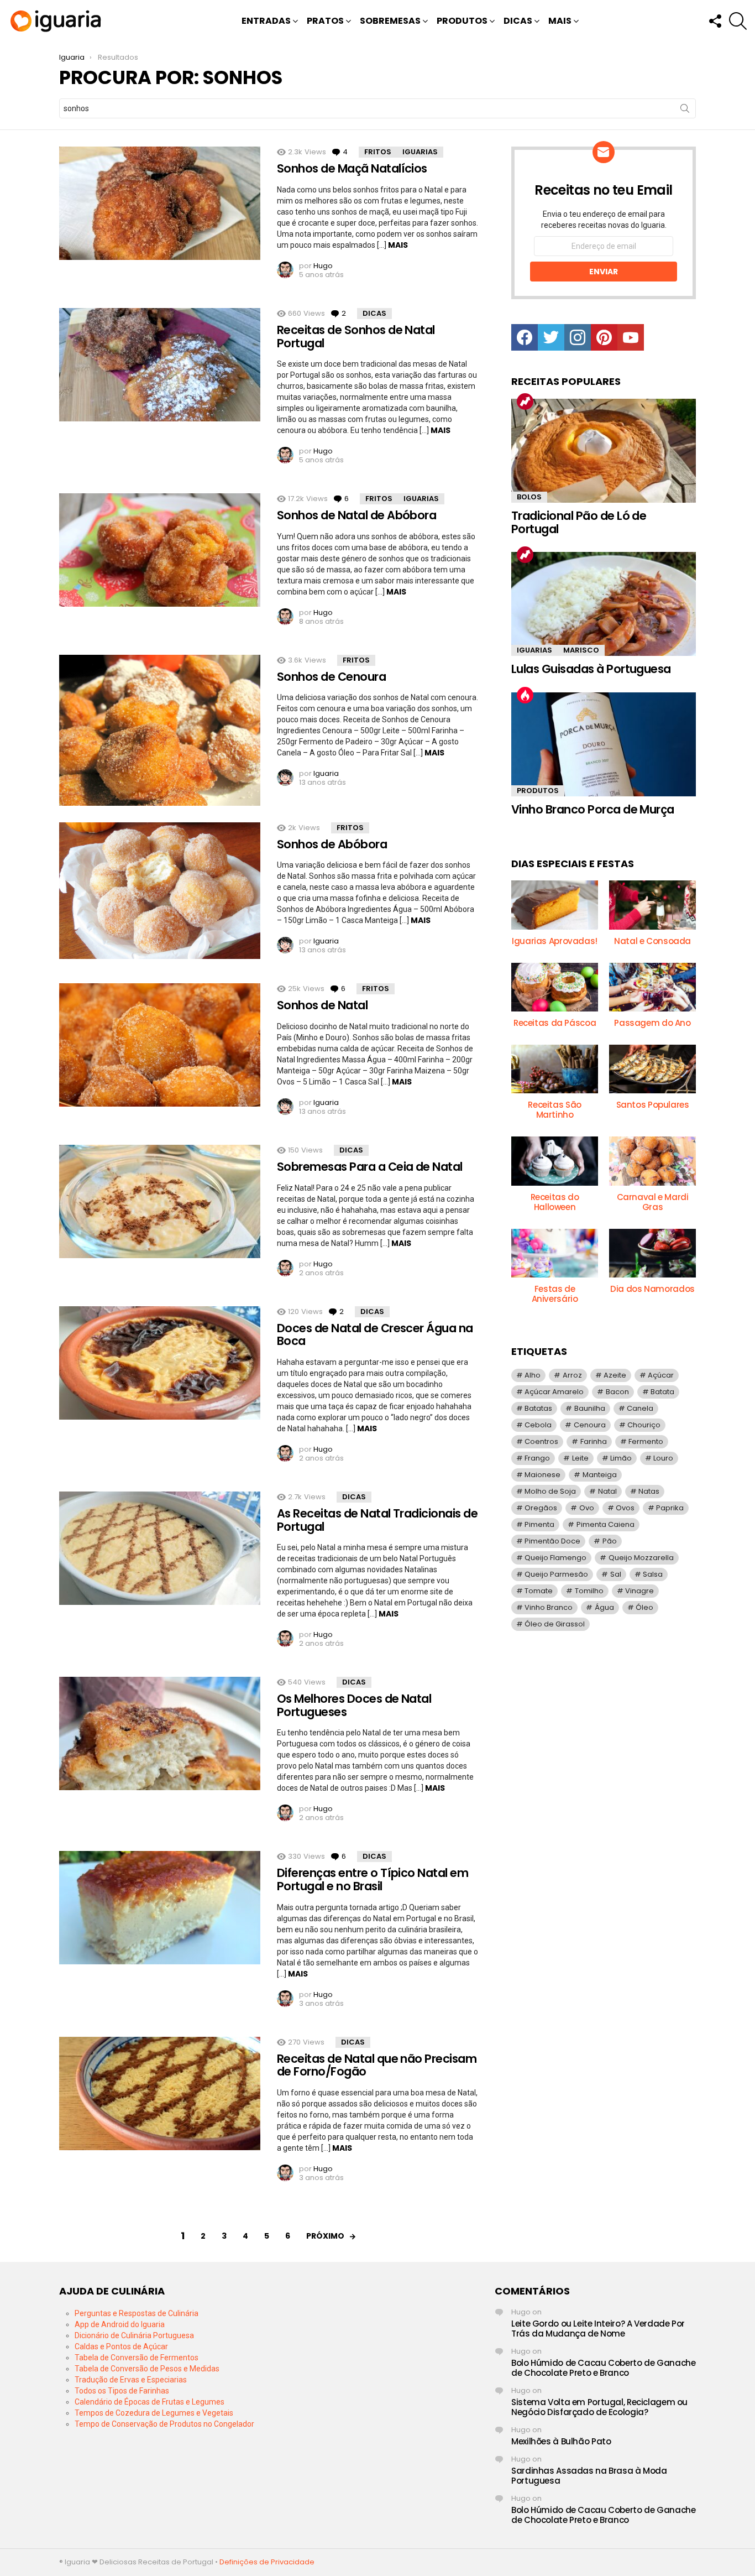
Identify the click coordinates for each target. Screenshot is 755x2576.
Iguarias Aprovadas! (555, 941)
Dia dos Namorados (652, 1289)
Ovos (625, 1508)
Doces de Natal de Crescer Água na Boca (375, 1335)
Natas (649, 1491)
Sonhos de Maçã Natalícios (352, 168)
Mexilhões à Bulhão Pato (561, 2441)
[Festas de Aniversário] (555, 1253)
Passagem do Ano (652, 1023)
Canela (640, 1408)
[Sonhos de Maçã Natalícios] (160, 203)
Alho (533, 1375)
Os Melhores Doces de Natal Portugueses (354, 1705)
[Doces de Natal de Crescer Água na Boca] (160, 1363)
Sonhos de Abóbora (332, 844)
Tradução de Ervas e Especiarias (131, 2380)
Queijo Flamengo (555, 1558)
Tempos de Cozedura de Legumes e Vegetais (154, 2413)
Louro (663, 1458)
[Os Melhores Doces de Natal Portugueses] (160, 1733)
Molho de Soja (550, 1491)
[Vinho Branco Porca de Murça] (604, 744)
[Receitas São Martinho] (555, 1069)
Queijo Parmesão (556, 1574)
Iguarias (420, 152)
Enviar (604, 272)
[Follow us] (715, 21)
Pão (610, 1541)
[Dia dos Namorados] (652, 1253)
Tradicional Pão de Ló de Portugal (579, 522)
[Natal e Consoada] (652, 905)
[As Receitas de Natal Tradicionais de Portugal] (160, 1548)
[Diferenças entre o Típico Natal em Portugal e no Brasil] (160, 1908)
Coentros (541, 1441)
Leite (580, 1458)
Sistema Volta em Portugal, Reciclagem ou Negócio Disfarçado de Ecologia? (599, 2407)
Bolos (529, 497)
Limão (621, 1458)
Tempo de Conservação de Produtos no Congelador (164, 2424)
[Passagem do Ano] (652, 987)
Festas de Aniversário (555, 1294)
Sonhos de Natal (322, 1005)
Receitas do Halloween (555, 1202)
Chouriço (644, 1425)
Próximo (325, 2236)
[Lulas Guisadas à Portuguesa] (604, 604)
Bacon (617, 1392)
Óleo (644, 1607)
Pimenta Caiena (605, 1524)
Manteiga (600, 1475)
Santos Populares (653, 1105)
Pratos (325, 21)
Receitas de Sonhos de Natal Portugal (356, 337)
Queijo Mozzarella (641, 1558)
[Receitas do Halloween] (555, 1161)
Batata (662, 1392)
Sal (616, 1574)
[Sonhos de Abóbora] (160, 891)
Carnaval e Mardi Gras (653, 1202)
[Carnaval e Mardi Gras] (652, 1161)
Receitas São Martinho (555, 1110)
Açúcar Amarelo (554, 1392)
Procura (685, 111)
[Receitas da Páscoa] (555, 987)
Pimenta (539, 1524)
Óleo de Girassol (555, 1624)
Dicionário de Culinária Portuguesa (134, 2335)
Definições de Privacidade (267, 2562)
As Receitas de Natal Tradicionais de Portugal (377, 1520)
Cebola (538, 1425)
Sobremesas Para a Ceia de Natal (370, 1167)
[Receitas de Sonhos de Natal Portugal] (160, 365)
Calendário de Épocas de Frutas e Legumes (150, 2402)
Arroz (572, 1375)
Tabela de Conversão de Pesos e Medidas (147, 2369)
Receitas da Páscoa (555, 1023)
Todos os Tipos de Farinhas (122, 2391)
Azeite (615, 1375)
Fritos (378, 152)
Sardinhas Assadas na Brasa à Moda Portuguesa (589, 2476)
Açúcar (661, 1375)
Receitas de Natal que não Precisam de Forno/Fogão (377, 2065)
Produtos (462, 21)
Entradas (266, 21)
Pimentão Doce (552, 1541)
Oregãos (541, 1508)
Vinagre (639, 1591)
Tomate (539, 1591)
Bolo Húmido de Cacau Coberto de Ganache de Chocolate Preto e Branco (603, 2368)
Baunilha (590, 1408)
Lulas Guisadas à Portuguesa (591, 669)
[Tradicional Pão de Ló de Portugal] (604, 451)
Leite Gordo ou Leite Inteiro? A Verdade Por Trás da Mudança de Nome (598, 2329)
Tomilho (589, 1591)
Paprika (670, 1508)
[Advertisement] (604, 1728)
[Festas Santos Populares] (652, 1069)
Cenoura (590, 1425)
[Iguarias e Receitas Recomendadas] (555, 905)
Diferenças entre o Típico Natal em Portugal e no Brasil (373, 1879)
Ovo (587, 1508)
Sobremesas (390, 21)
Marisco (581, 650)
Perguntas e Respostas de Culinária (137, 2313)
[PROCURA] (738, 21)
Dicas (518, 21)
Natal (607, 1491)
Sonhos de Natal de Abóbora (356, 515)
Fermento (646, 1441)
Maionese (542, 1475)
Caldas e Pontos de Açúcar (121, 2346)
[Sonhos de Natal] (160, 1045)
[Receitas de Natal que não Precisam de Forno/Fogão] (160, 2093)
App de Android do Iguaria (120, 2324)
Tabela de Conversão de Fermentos (137, 2358)
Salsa (653, 1574)
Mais (560, 21)
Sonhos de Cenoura (331, 677)
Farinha (594, 1441)
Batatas (538, 1408)
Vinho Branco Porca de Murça (593, 809)
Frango (537, 1458)
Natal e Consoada (652, 941)
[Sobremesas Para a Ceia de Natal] (160, 1201)
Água (604, 1607)
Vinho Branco (549, 1607)
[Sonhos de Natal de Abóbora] (160, 550)
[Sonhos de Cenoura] (160, 730)
